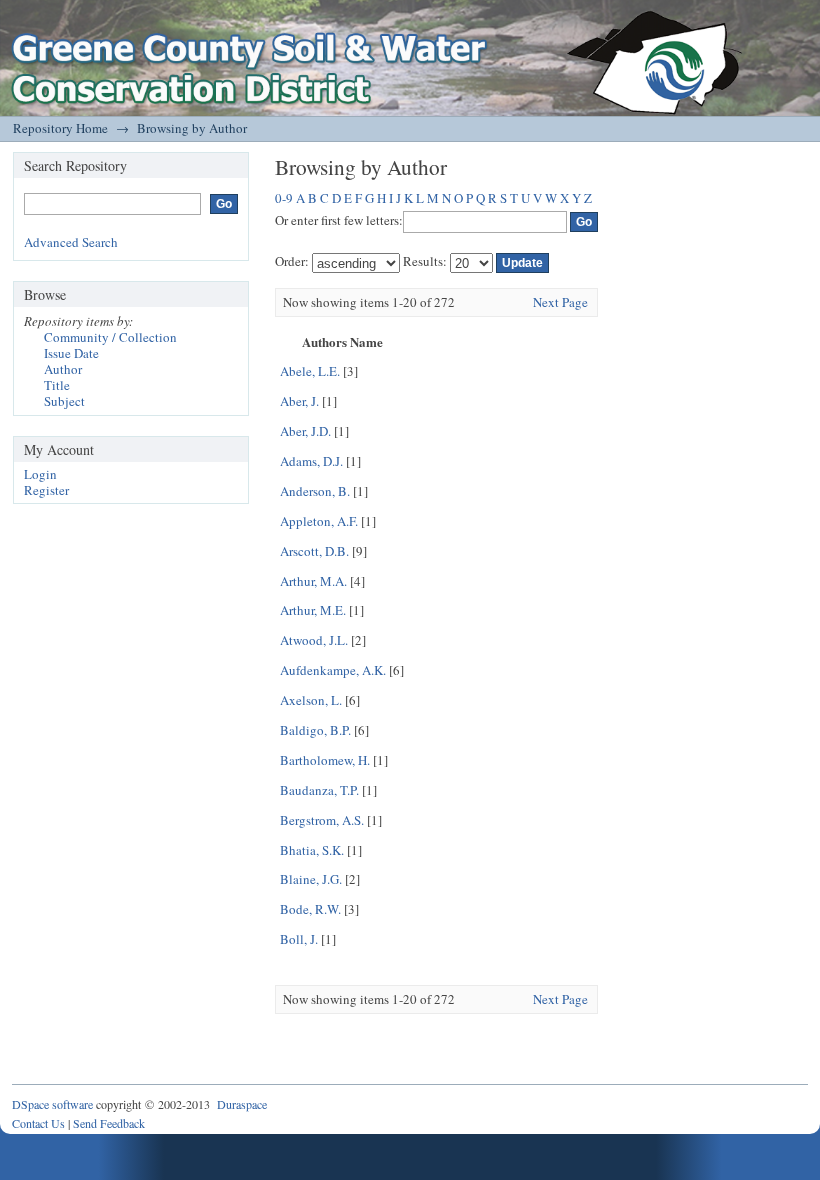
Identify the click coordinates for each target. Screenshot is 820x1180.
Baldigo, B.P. (315, 730)
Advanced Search (71, 242)
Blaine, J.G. (311, 879)
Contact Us (38, 1123)
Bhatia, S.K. (312, 850)
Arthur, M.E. (313, 610)
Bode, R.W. (310, 909)
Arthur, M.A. (313, 581)
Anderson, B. (315, 491)
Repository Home (60, 128)
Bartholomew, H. (325, 760)
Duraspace (242, 1104)
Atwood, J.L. (314, 640)
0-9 (284, 198)
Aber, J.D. (305, 431)
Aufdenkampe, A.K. (333, 670)
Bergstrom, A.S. (322, 820)
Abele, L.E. (310, 371)
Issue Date (71, 353)
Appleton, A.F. (319, 521)
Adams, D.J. (311, 461)
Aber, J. (299, 401)
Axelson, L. (311, 700)
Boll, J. (299, 939)
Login (40, 474)
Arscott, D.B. (314, 551)
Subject (64, 401)
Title (57, 385)
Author (63, 369)
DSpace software (52, 1104)
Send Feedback (109, 1123)
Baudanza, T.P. (319, 790)
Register (46, 490)
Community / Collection (110, 337)
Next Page (560, 302)
